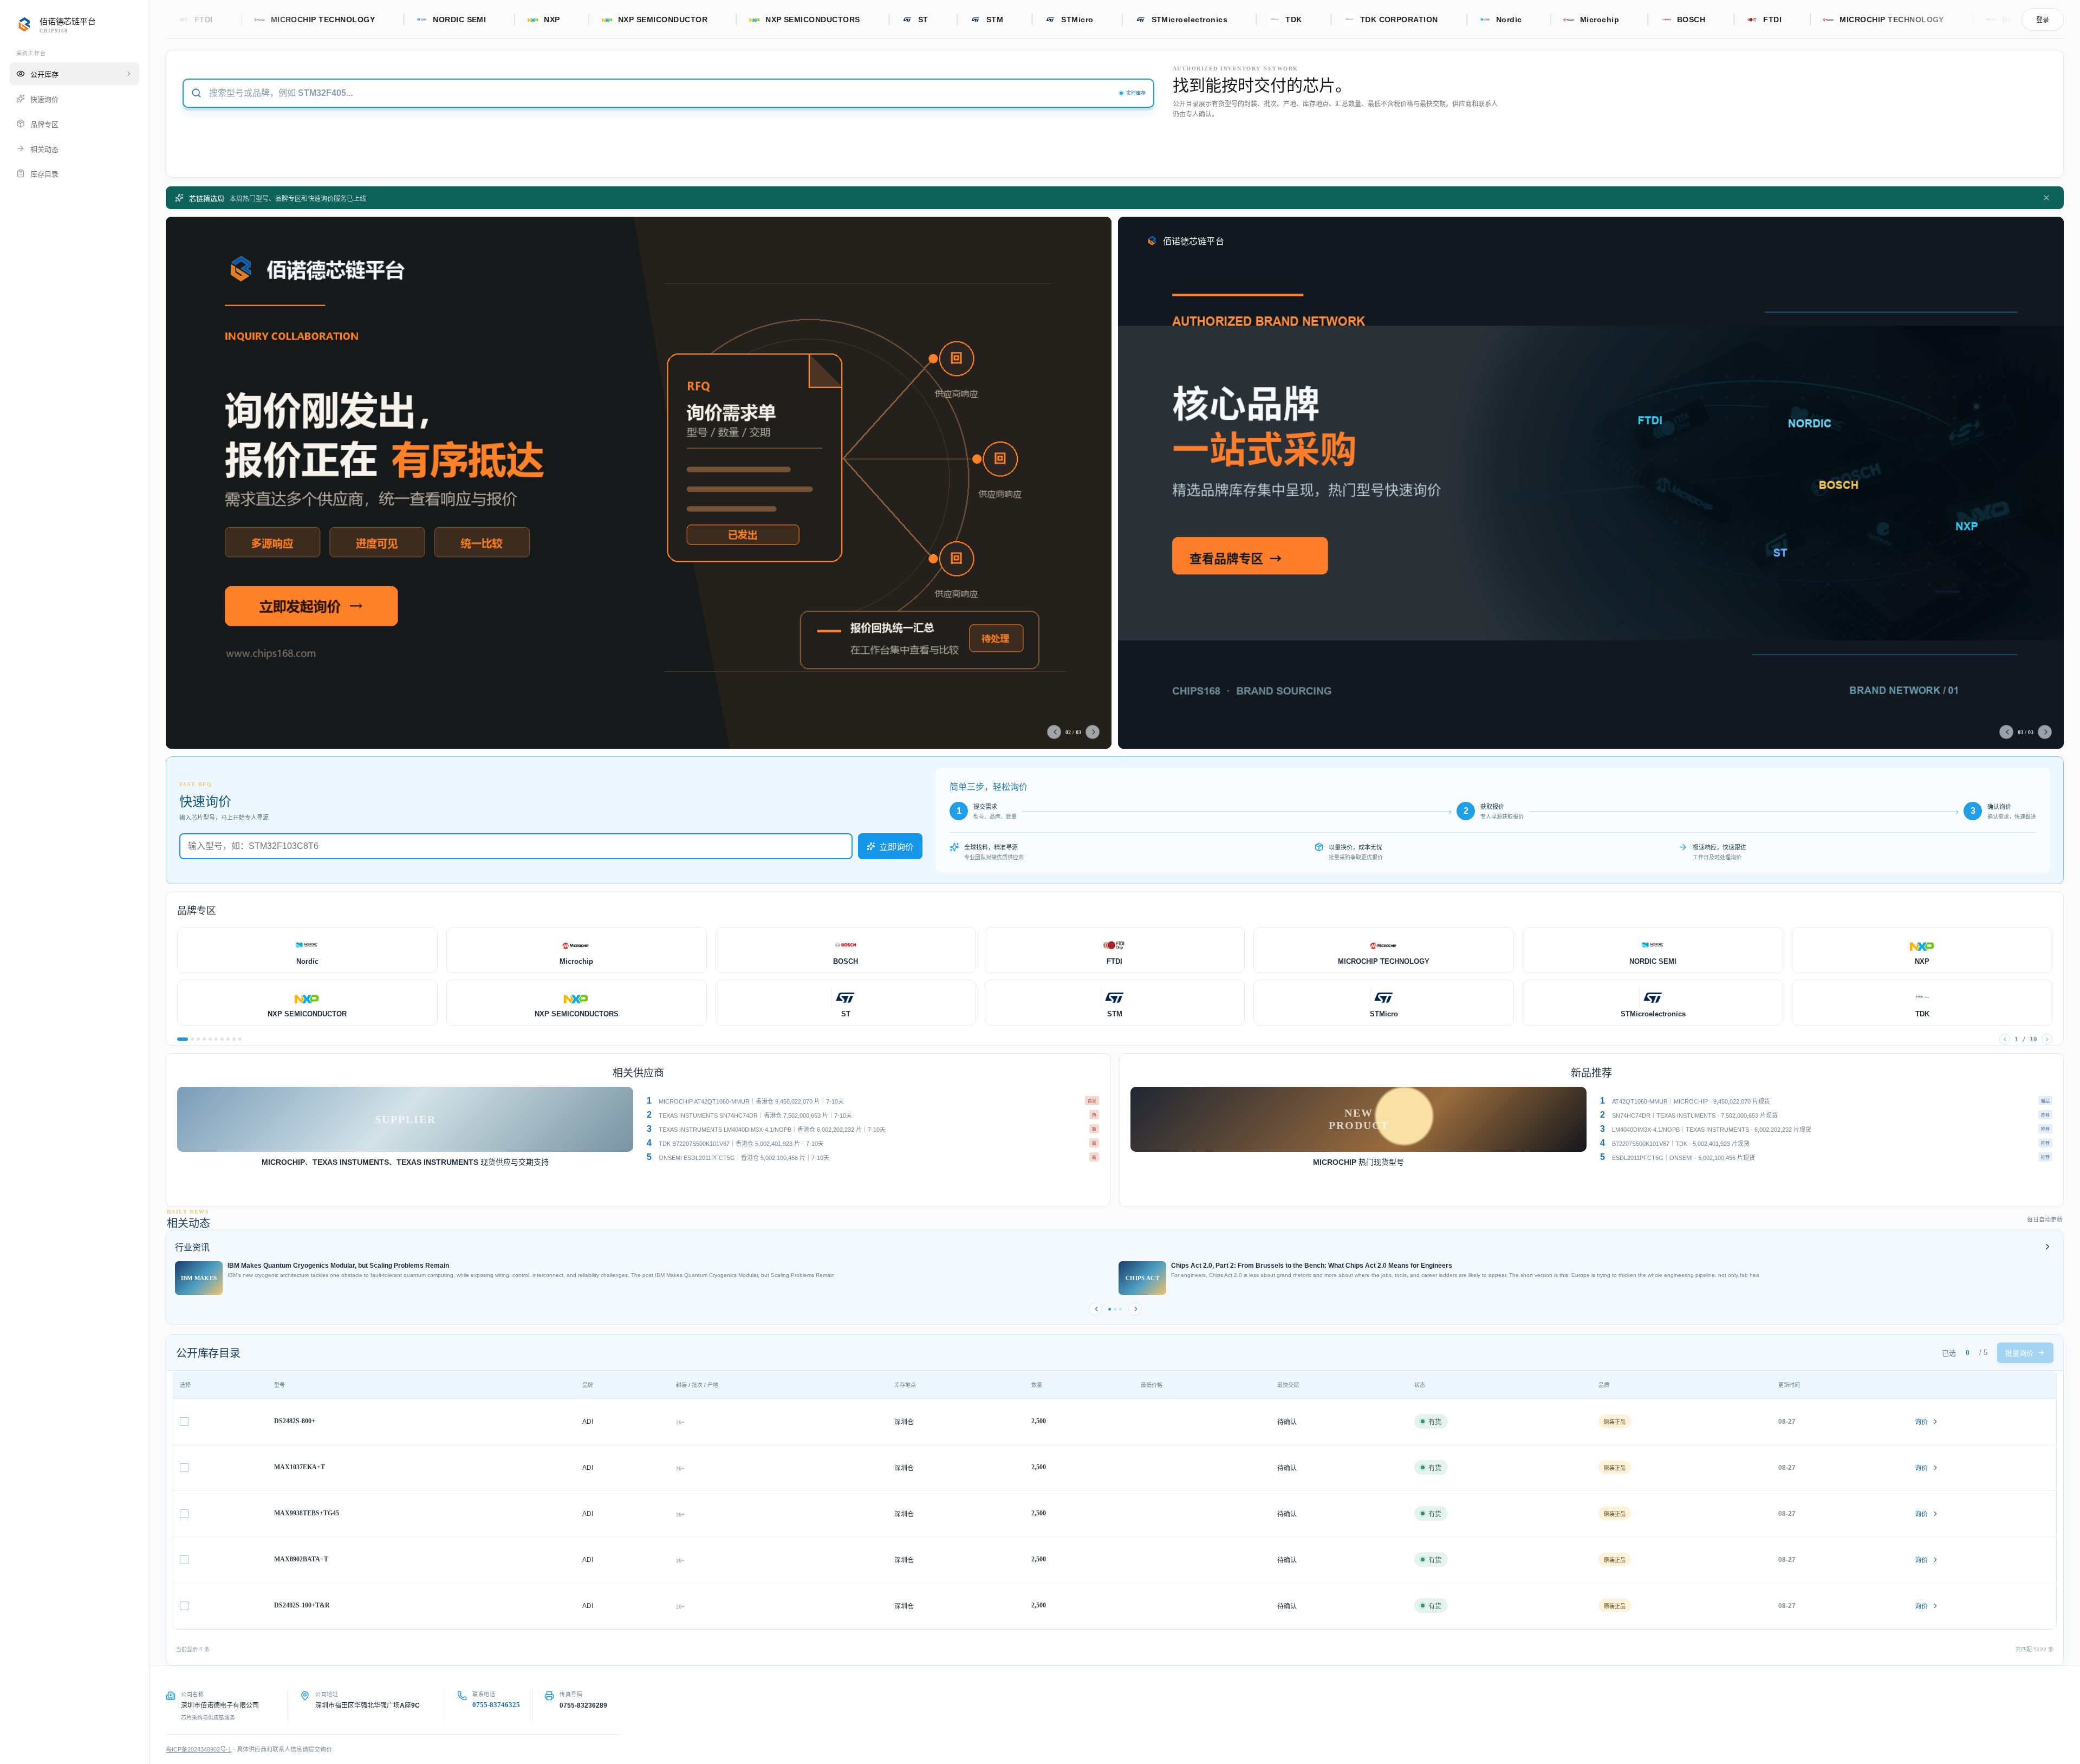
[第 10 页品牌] (240, 1039)
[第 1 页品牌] (183, 1039)
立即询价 (896, 847)
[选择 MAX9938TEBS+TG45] (184, 1514)
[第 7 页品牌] (222, 1039)
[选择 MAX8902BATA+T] (184, 1560)
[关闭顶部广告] (2046, 198)
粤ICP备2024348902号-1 (199, 1749)
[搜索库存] (196, 93)
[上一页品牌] (2005, 1039)
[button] (871, 1101)
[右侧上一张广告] (2006, 732)
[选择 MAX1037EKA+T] (184, 1468)
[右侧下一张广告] (2045, 732)
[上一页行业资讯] (1095, 1309)
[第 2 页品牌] (192, 1039)
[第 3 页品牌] (198, 1039)
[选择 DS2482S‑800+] (184, 1422)
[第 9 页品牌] (234, 1039)
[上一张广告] (1054, 732)
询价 (1921, 1422)
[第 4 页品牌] (204, 1039)
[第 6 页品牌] (216, 1039)
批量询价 (2019, 1353)
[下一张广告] (1093, 732)
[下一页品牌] (2047, 1039)
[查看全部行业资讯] (2047, 1247)
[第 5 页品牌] (210, 1039)
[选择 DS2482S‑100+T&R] (184, 1606)
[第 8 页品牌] (228, 1039)
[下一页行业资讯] (1135, 1309)
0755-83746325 (496, 1705)
